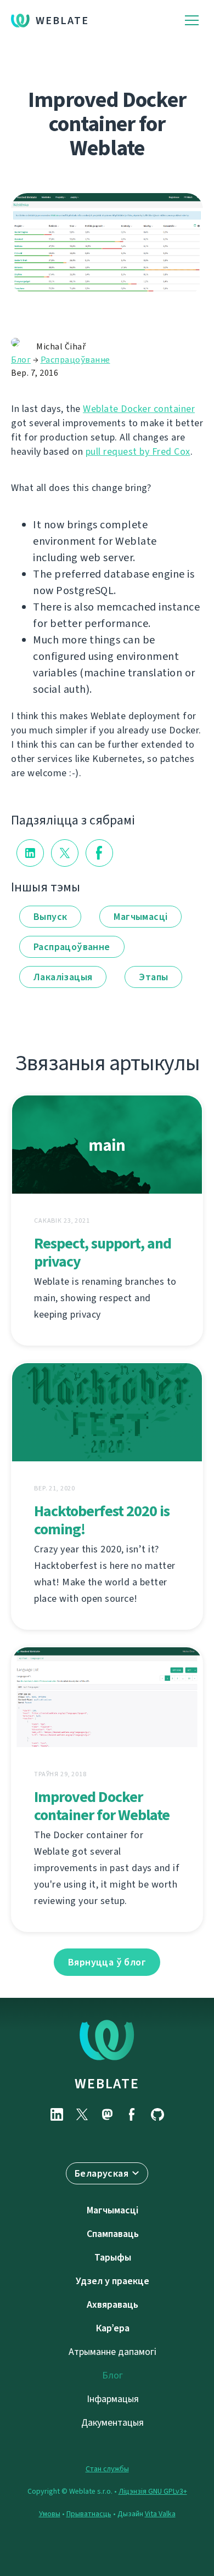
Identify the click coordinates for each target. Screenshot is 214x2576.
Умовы (50, 2514)
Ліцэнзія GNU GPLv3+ (153, 2491)
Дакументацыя (112, 2422)
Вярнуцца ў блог (107, 1962)
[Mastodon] (107, 2114)
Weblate (62, 21)
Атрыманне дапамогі (112, 2352)
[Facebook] (132, 2114)
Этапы (153, 977)
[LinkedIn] (57, 2114)
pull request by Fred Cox (138, 451)
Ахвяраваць (112, 2304)
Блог (21, 360)
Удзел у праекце (112, 2281)
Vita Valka (160, 2514)
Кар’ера (113, 2328)
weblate (107, 2083)
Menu (192, 21)
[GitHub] (157, 2114)
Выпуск (50, 917)
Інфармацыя (113, 2399)
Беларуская (102, 2173)
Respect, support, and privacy (103, 1252)
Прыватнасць (89, 2514)
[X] (82, 2114)
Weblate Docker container (139, 409)
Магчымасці (140, 917)
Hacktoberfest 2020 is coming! (102, 1520)
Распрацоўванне (75, 360)
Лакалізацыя (63, 977)
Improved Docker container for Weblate (102, 1806)
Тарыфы (113, 2257)
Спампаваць (113, 2234)
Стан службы (107, 2469)
